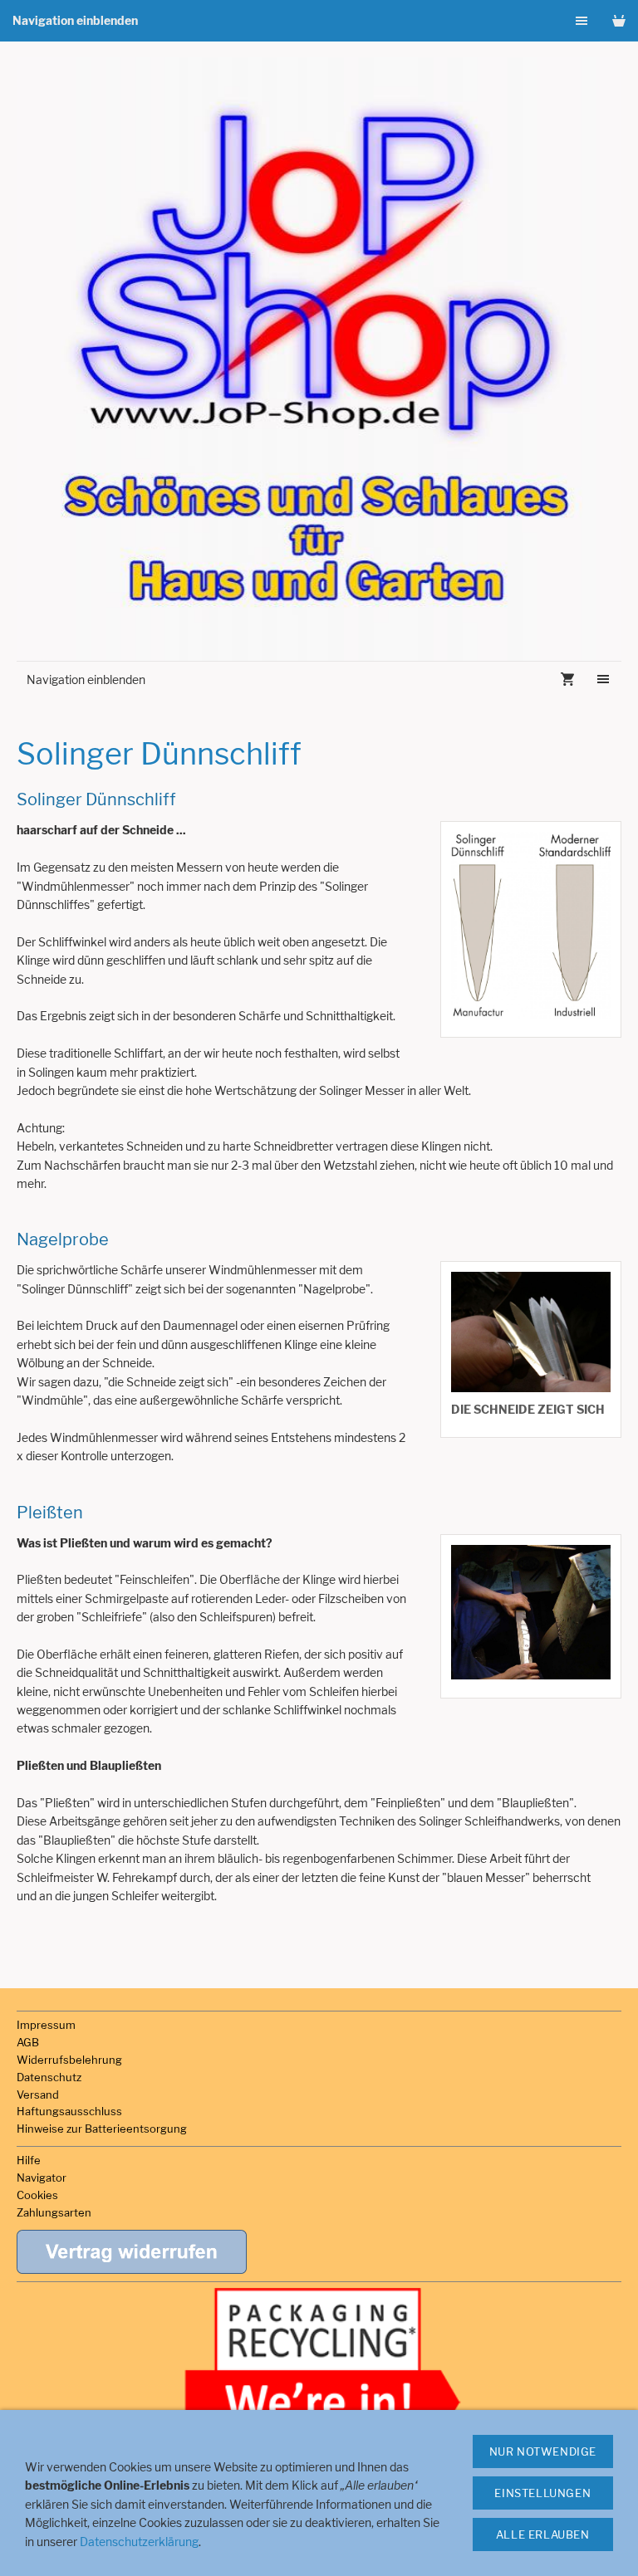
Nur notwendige (543, 2451)
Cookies (37, 2195)
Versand (38, 2095)
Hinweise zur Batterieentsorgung (102, 2129)
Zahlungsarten (54, 2212)
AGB (28, 2042)
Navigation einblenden (75, 20)
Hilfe (29, 2160)
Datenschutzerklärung (139, 2542)
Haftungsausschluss (69, 2111)
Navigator (42, 2178)
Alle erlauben (543, 2534)
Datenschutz (49, 2077)
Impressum (46, 2025)
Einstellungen (542, 2493)
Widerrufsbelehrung (69, 2060)
